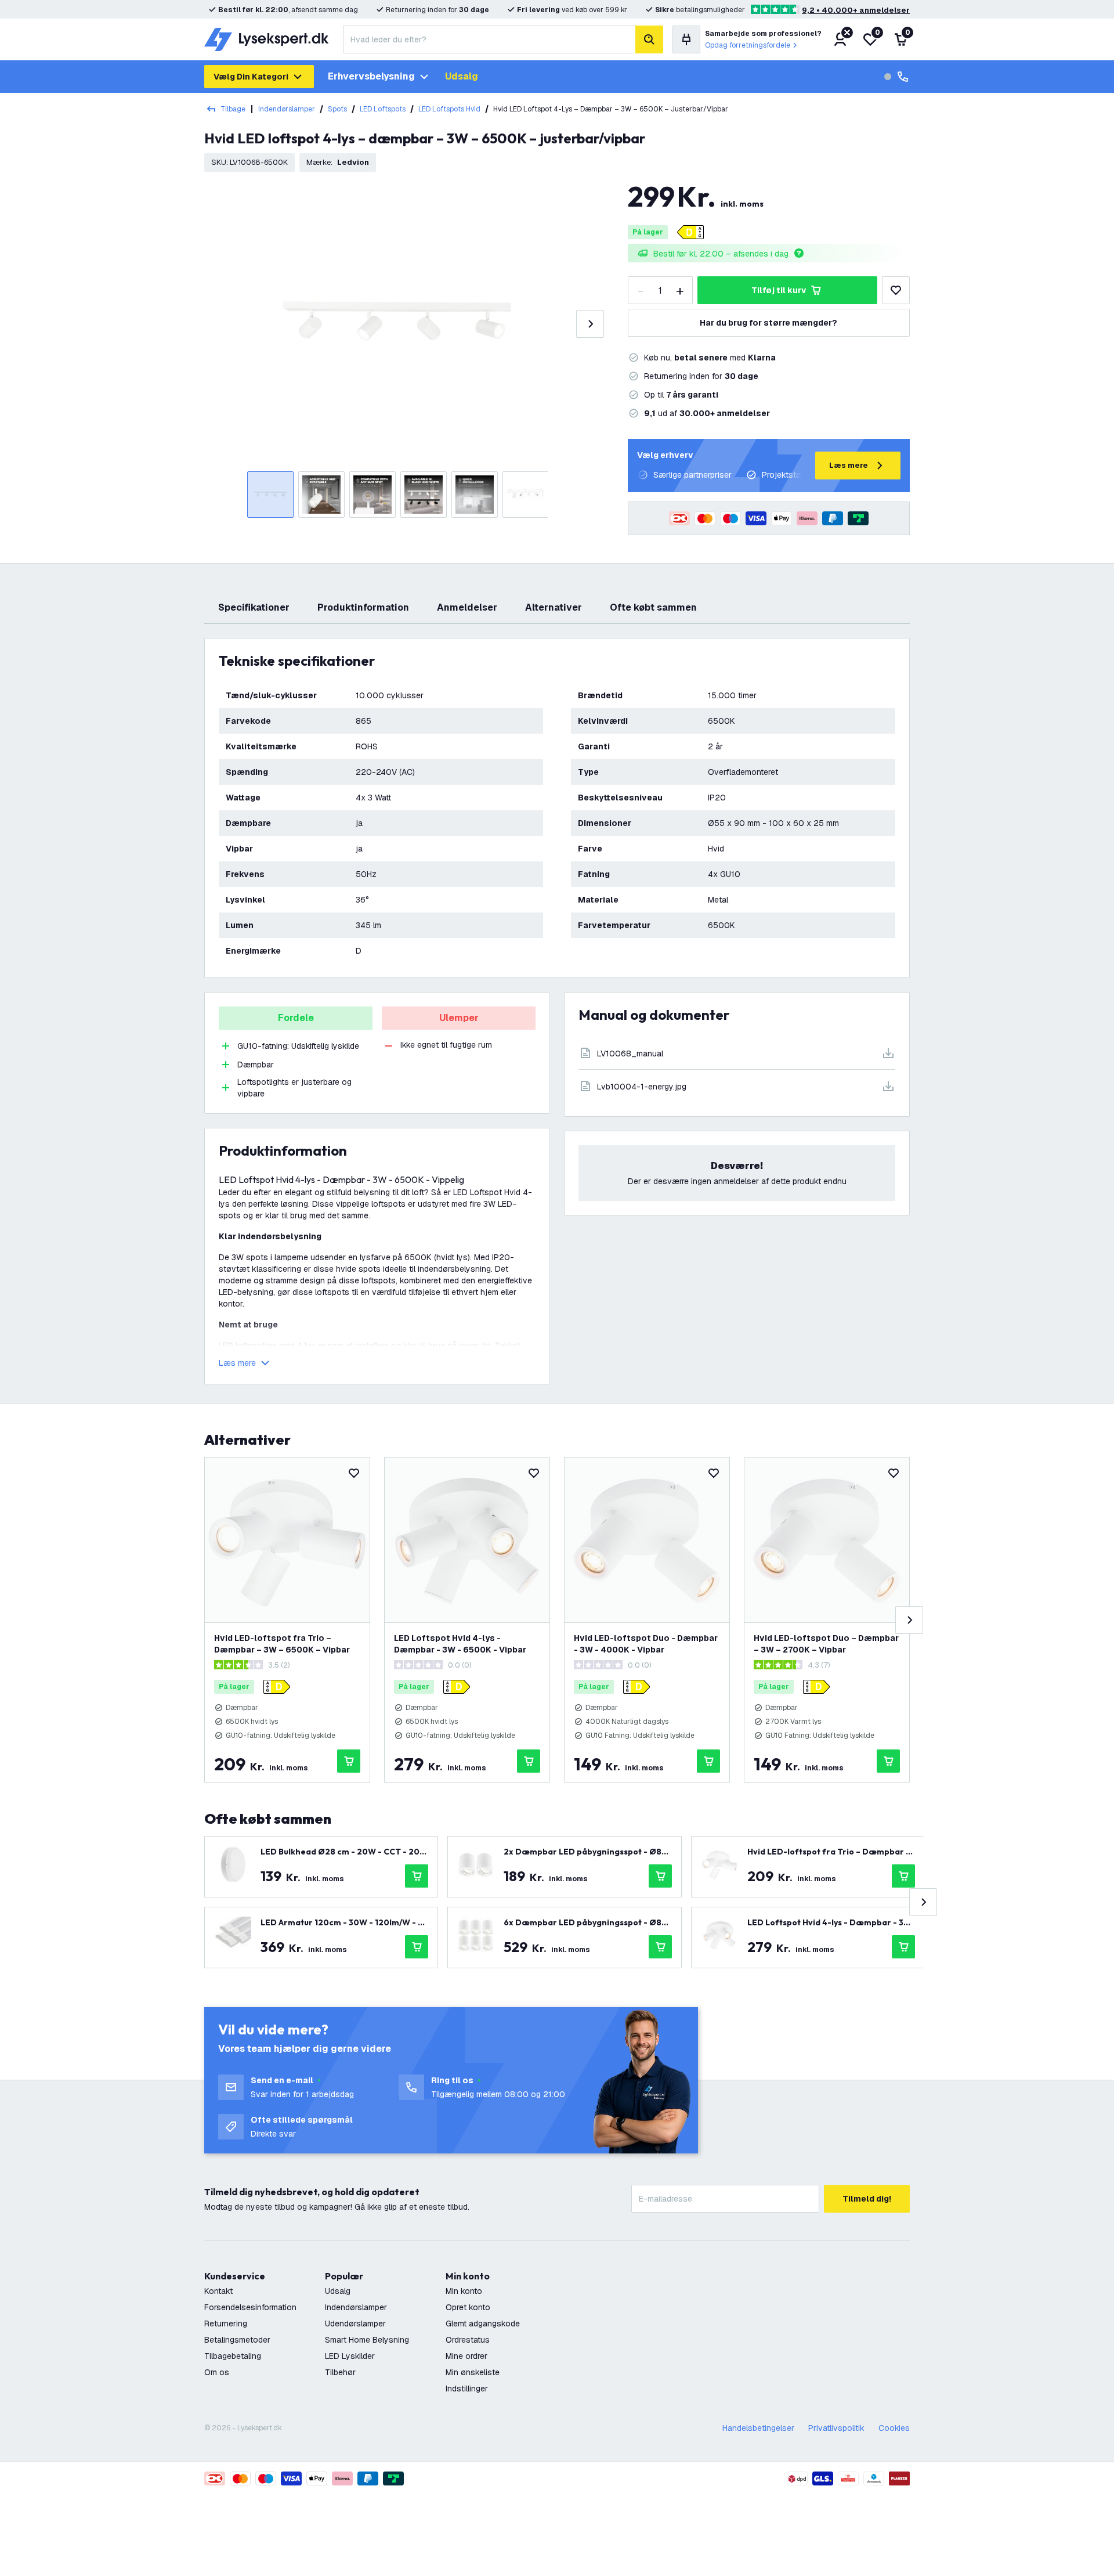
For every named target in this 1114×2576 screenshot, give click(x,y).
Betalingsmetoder (237, 2340)
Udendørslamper (355, 2324)
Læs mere (849, 465)
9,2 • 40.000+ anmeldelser (856, 10)
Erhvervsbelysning (371, 76)
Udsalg (462, 76)
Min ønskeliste (473, 2372)
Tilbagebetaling (233, 2356)
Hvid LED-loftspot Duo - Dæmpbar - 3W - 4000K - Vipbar (646, 1644)
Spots (337, 109)
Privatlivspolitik (836, 2428)
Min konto (464, 2291)
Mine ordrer (466, 2356)
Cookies (894, 2428)
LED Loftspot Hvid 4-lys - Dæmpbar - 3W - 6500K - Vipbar (460, 1644)
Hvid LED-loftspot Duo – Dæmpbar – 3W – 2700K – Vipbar (826, 1644)
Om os (217, 2372)
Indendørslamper (287, 109)
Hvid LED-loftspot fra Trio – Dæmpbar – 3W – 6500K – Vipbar (282, 1644)
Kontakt (218, 2291)
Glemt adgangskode (483, 2324)
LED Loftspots (383, 109)
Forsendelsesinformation (250, 2307)
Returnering (226, 2324)
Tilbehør (340, 2372)
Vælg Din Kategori (251, 77)
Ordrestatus (468, 2340)
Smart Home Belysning (367, 2340)
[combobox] (489, 39)
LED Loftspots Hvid (449, 109)
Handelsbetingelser (758, 2428)
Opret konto (468, 2307)
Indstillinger (467, 2389)
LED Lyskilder (350, 2356)
